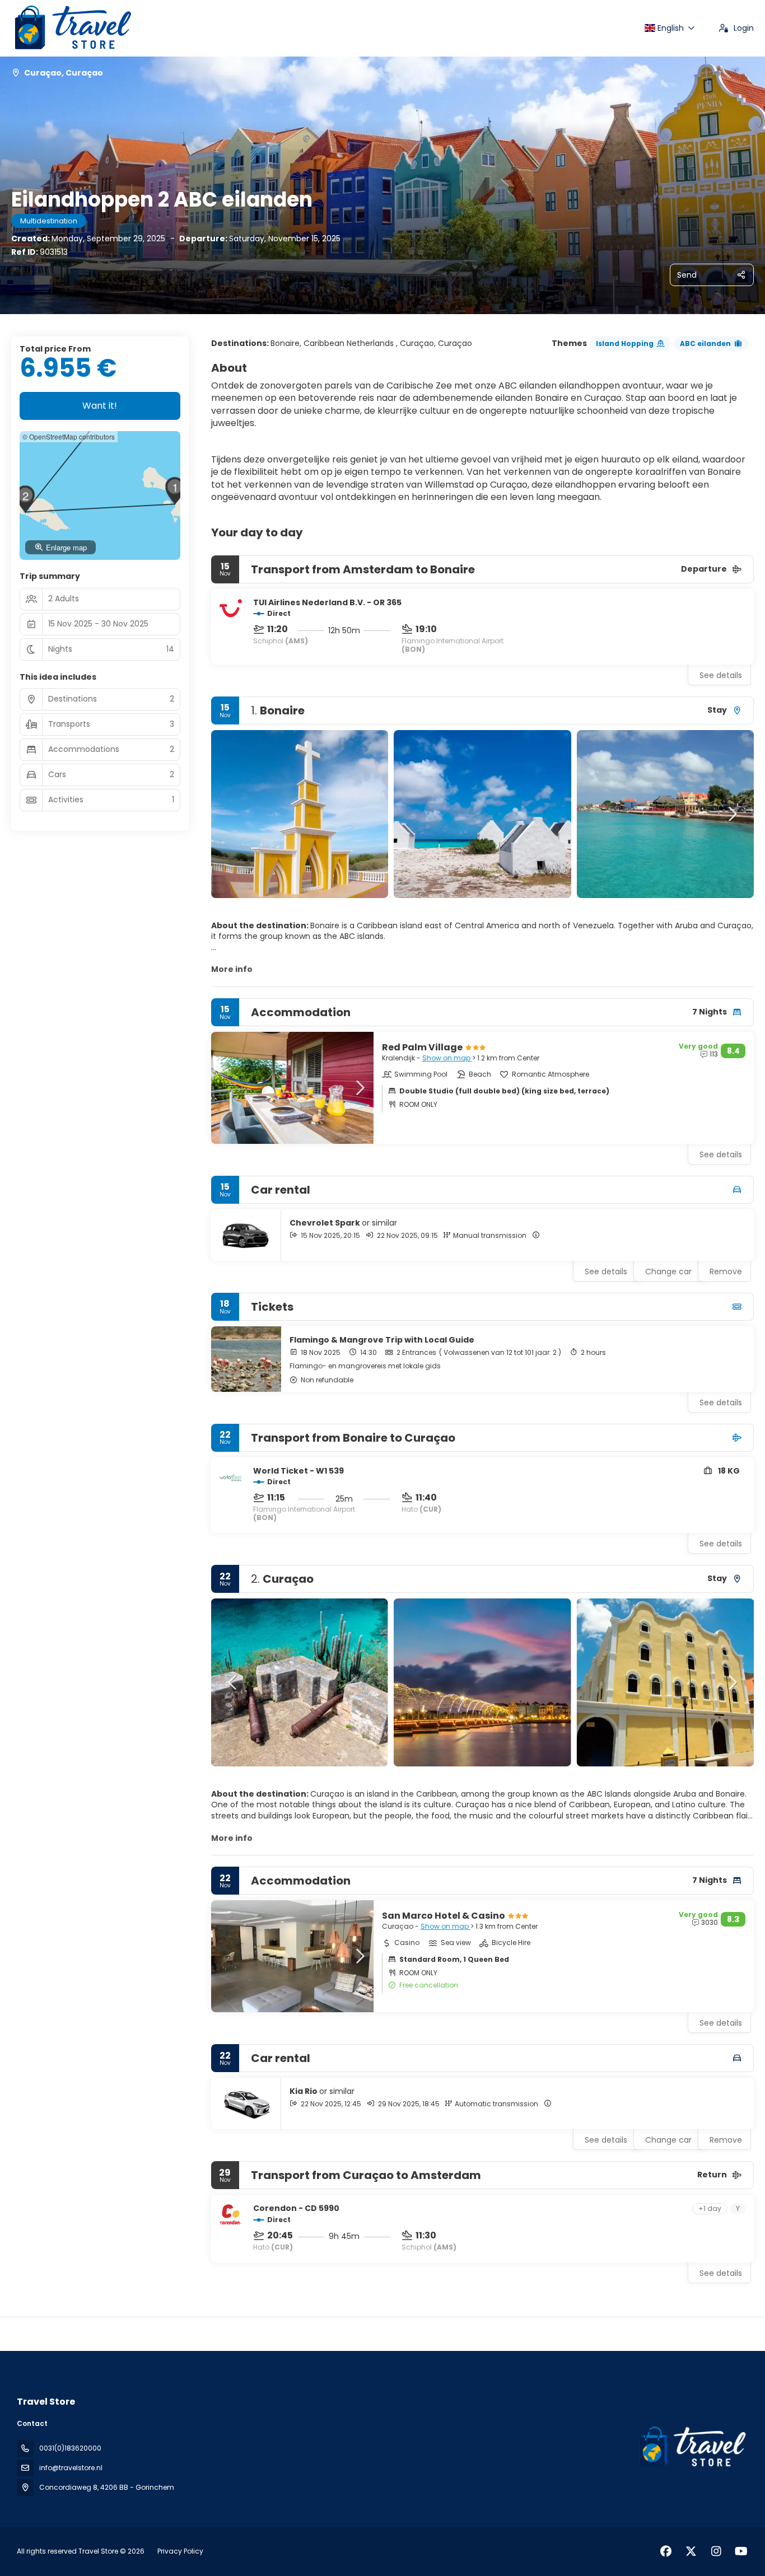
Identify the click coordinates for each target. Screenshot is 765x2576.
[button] (234, 814)
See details (721, 675)
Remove (726, 1271)
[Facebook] (666, 2551)
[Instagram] (716, 2551)
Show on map (447, 1058)
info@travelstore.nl (71, 2468)
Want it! (100, 406)
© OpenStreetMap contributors (69, 436)
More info (232, 969)
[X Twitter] (691, 2551)
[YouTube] (741, 2551)
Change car (668, 1271)
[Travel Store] (691, 2447)
